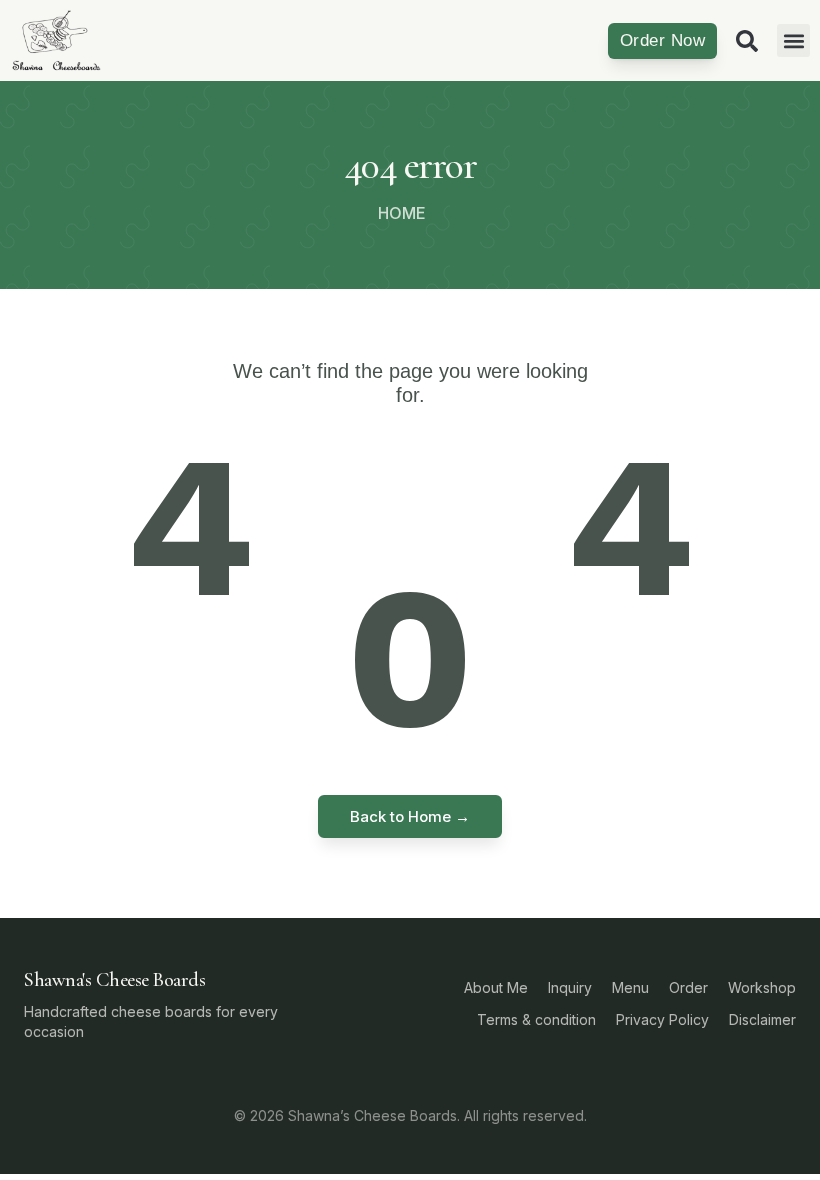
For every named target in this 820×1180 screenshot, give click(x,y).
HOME (402, 213)
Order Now (662, 40)
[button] (793, 40)
